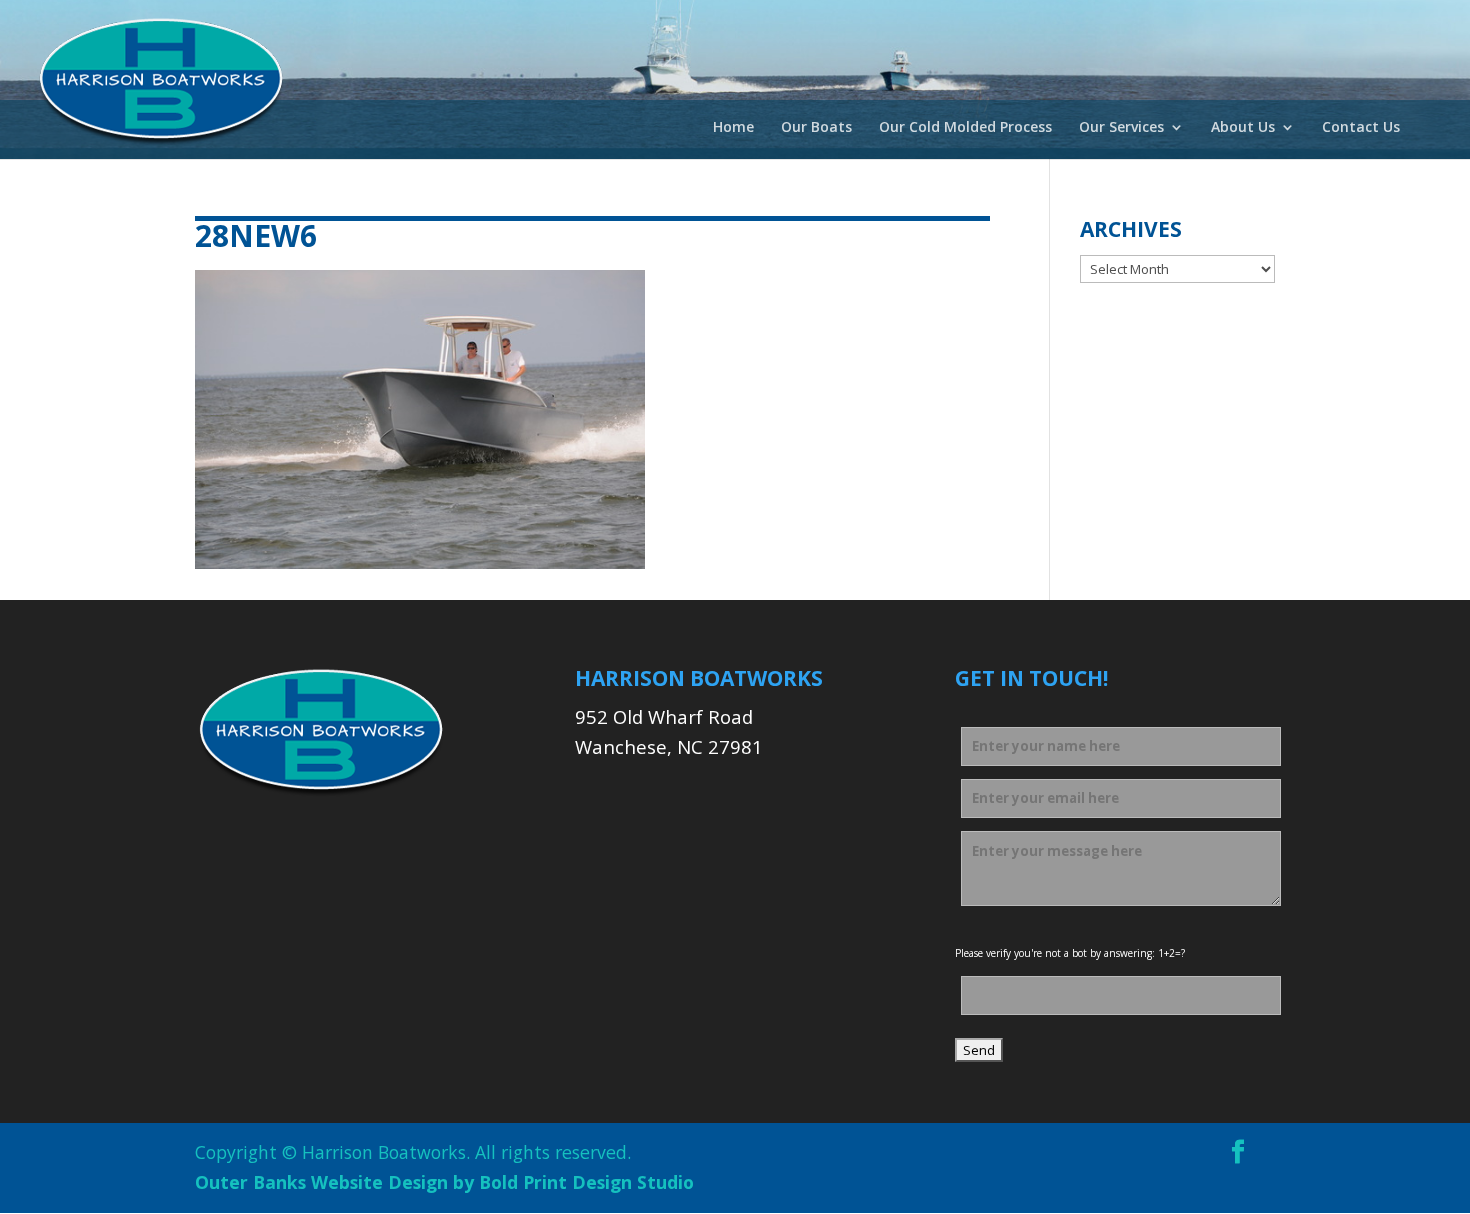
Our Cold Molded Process (965, 128)
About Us (1243, 128)
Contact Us (1361, 128)
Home (733, 128)
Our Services (1121, 128)
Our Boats (816, 128)
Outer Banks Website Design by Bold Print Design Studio (444, 1182)
